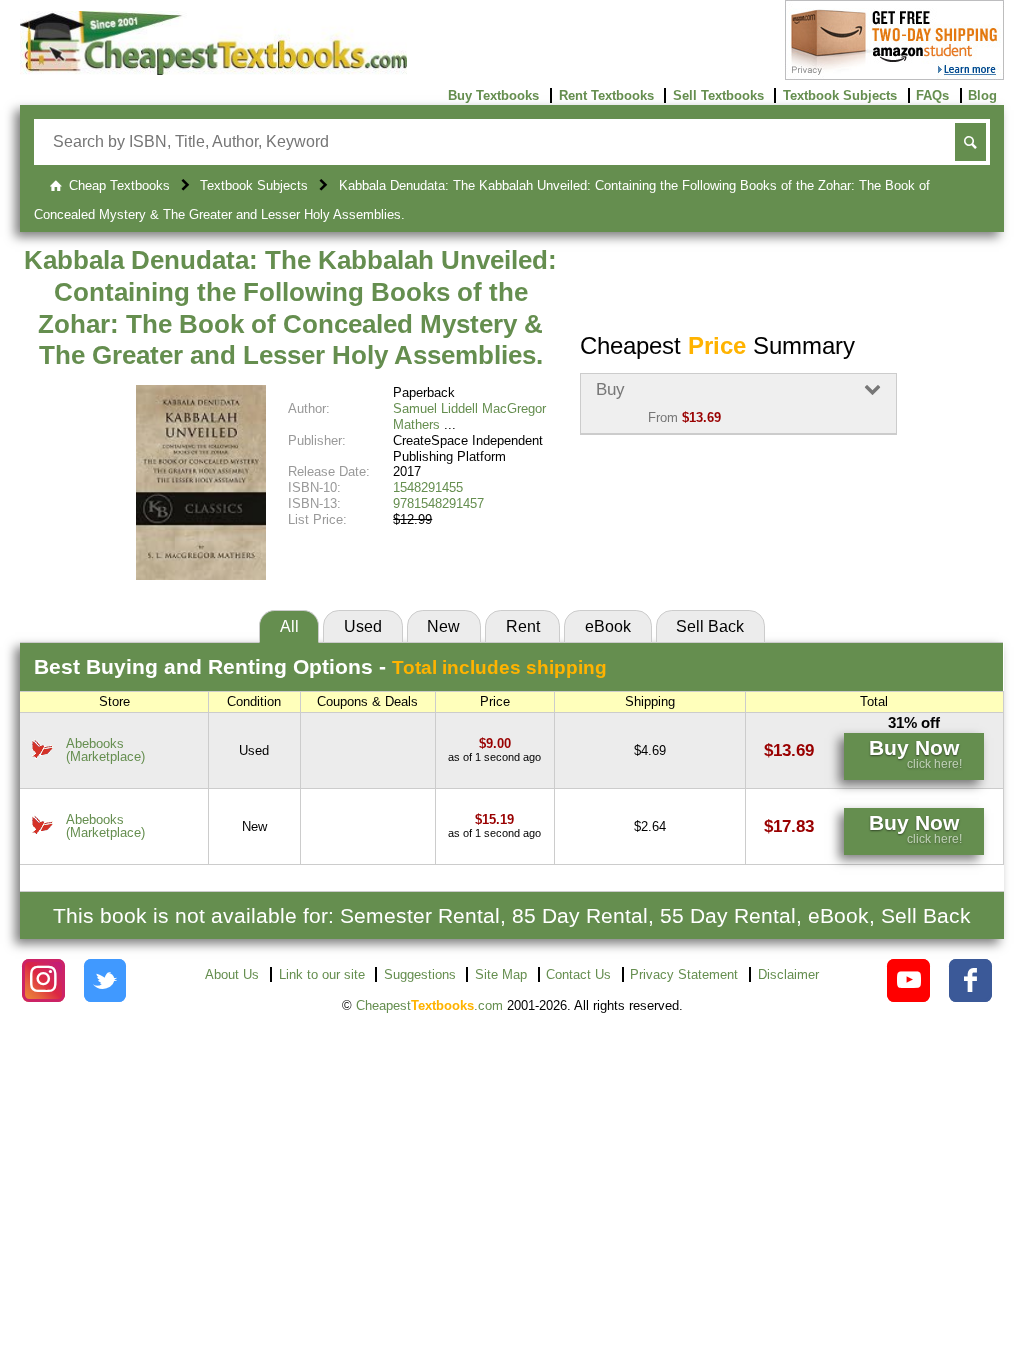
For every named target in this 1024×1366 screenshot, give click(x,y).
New (443, 626)
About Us (232, 974)
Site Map (501, 974)
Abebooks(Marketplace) (105, 750)
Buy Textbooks (493, 95)
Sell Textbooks (718, 95)
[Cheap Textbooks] (213, 70)
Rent (523, 626)
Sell (710, 626)
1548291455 (428, 487)
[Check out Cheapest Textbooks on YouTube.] (908, 980)
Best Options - (320, 666)
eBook (608, 626)
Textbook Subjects (840, 95)
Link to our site (322, 974)
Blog (982, 95)
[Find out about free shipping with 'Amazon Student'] (894, 75)
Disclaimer (788, 974)
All (289, 626)
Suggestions (420, 974)
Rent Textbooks (606, 95)
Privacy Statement (684, 974)
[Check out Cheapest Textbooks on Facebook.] (970, 980)
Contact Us (578, 974)
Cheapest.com (429, 1005)
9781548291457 (438, 503)
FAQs (932, 95)
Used (363, 626)
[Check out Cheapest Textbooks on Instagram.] (43, 980)
